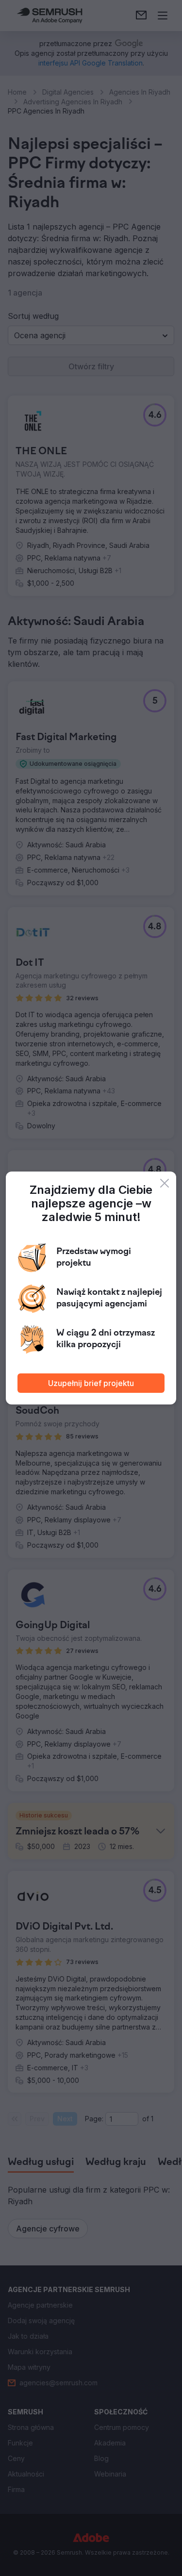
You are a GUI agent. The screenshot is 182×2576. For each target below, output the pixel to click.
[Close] (165, 1183)
